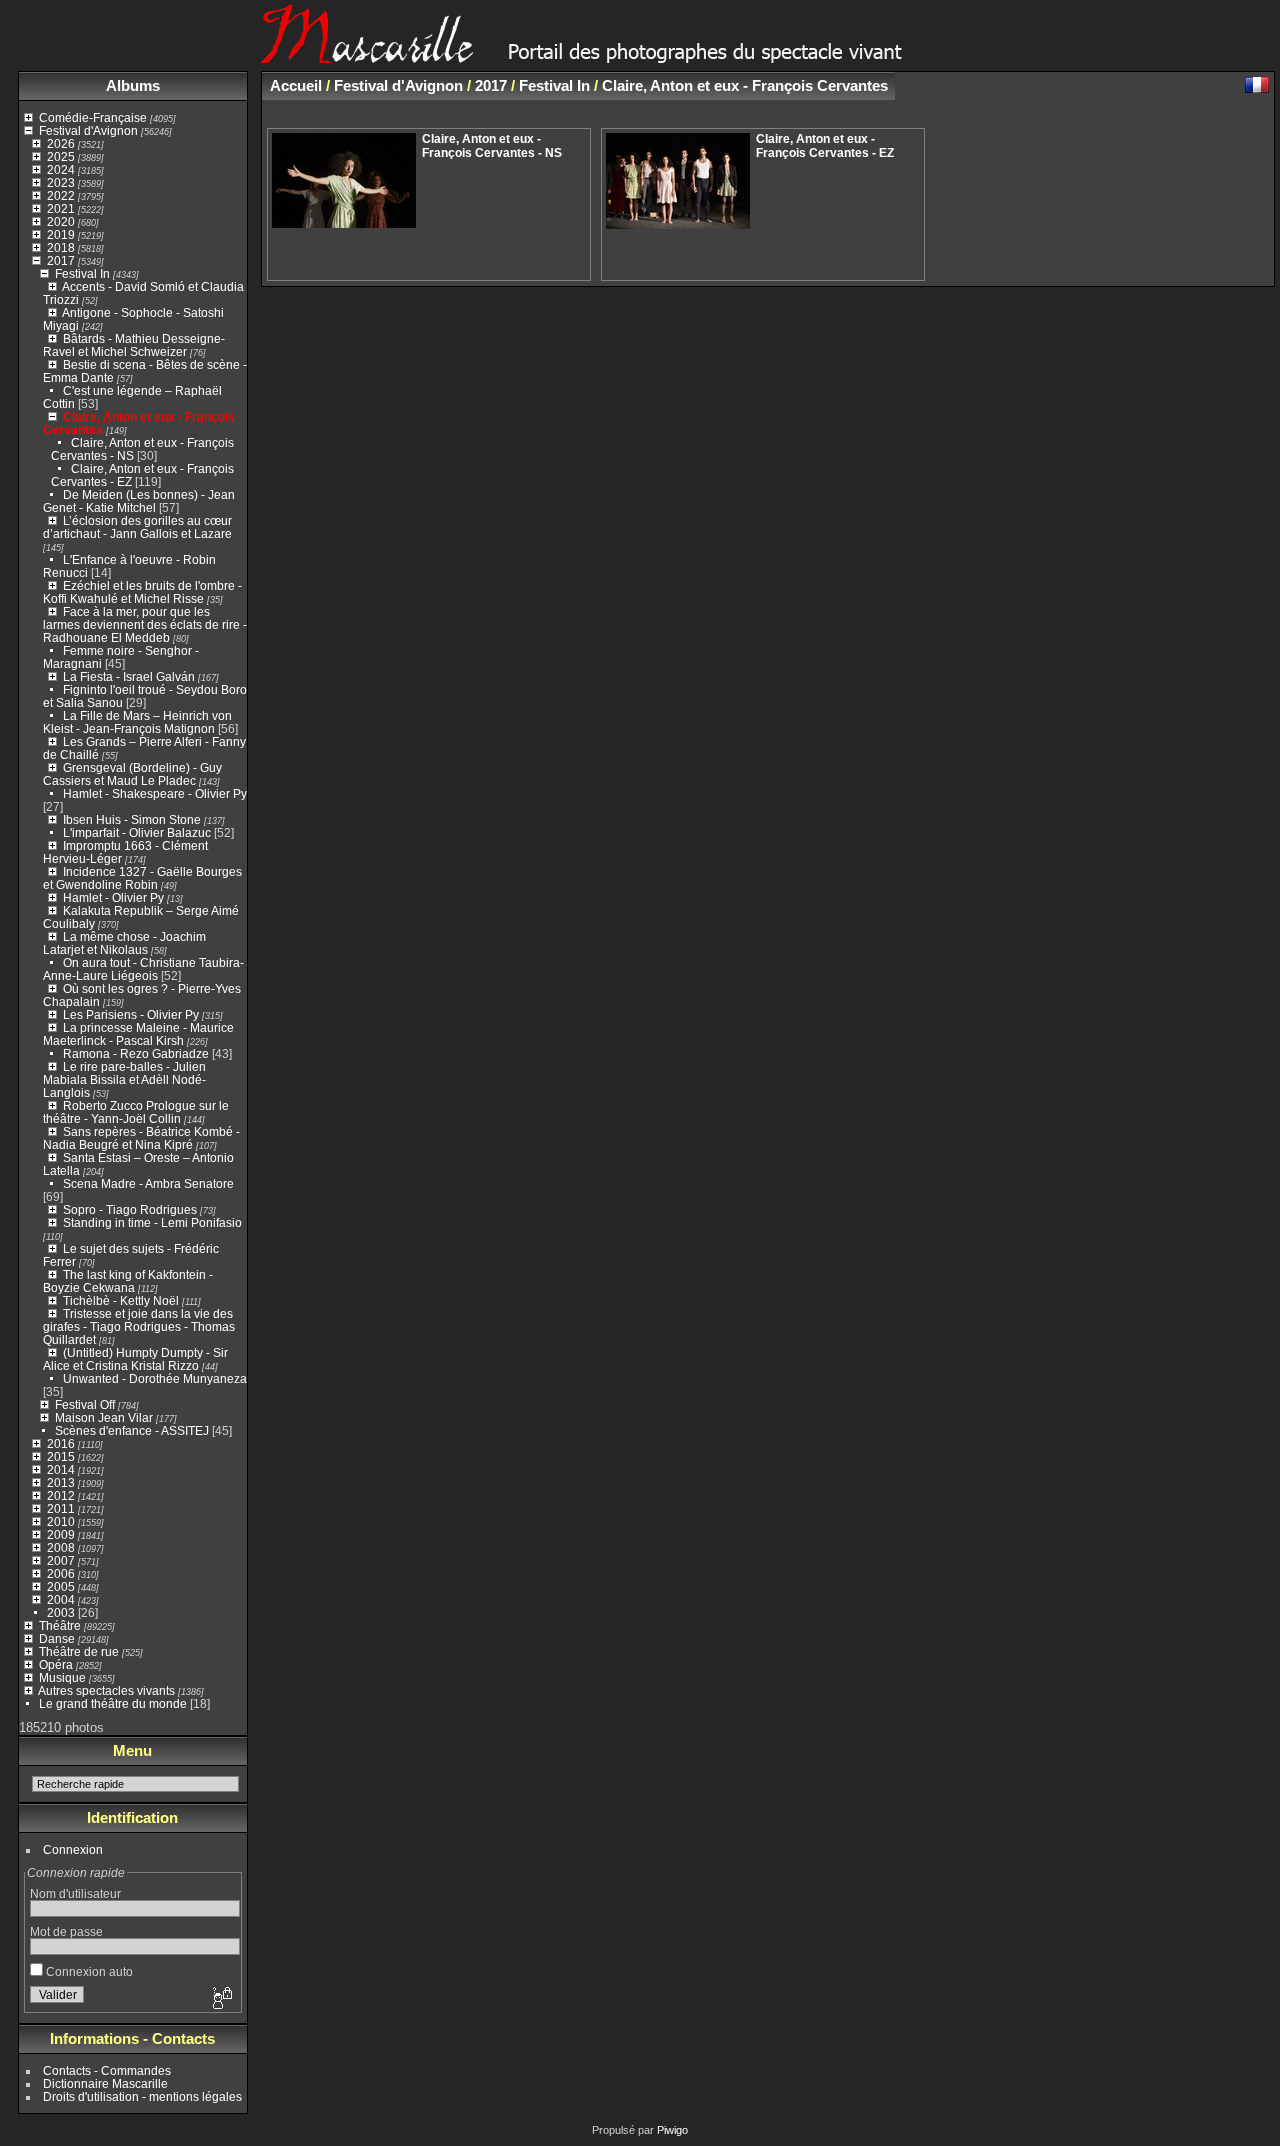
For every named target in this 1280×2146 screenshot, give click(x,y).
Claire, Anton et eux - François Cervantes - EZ (825, 146)
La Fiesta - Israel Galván (129, 676)
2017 (61, 260)
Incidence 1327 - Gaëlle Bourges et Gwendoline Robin (142, 878)
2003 (61, 1612)
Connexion (73, 1849)
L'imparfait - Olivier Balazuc (137, 832)
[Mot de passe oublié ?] (221, 1999)
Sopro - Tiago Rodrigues (130, 1209)
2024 (61, 169)
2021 (61, 208)
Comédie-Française (93, 117)
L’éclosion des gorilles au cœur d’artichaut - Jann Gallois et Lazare (137, 527)
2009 (61, 1534)
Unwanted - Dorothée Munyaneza (155, 1378)
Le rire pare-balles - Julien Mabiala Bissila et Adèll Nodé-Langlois (124, 1079)
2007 (61, 1560)
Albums (133, 85)
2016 (61, 1443)
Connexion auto (88, 1971)
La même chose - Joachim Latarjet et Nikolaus (124, 943)
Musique (62, 1677)
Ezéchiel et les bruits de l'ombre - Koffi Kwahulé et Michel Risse (142, 592)
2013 (61, 1482)
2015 (61, 1456)
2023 (61, 182)
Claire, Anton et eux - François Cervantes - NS (492, 146)
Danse (57, 1638)
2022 (61, 195)
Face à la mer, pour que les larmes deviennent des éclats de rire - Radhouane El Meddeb (145, 624)
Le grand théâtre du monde (113, 1703)
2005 (61, 1586)
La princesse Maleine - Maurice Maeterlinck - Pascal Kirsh (138, 1034)
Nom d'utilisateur (75, 1893)
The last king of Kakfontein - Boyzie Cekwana (128, 1281)
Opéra (56, 1664)
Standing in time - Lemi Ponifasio (152, 1222)
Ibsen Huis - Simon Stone (132, 819)
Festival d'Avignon (88, 130)
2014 (61, 1469)
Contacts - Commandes (107, 2070)
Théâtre (60, 1625)
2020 (61, 221)
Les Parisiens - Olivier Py (131, 1014)
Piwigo (672, 2130)
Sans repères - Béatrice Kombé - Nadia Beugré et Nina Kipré (141, 1138)
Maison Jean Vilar (104, 1417)
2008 (61, 1547)
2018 (61, 247)
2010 (61, 1521)
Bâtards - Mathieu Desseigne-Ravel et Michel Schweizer (134, 345)
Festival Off (85, 1404)
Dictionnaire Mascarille (105, 2083)
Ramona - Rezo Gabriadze (136, 1053)
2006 (61, 1573)
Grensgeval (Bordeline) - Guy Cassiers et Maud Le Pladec (132, 774)
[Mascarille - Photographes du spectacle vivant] (640, 56)
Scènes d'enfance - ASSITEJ (132, 1430)
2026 (61, 143)
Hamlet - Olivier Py (113, 897)
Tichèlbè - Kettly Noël (121, 1300)
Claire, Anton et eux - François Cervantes (745, 85)
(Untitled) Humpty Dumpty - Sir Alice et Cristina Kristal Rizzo (135, 1359)
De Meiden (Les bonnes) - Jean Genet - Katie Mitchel (139, 501)
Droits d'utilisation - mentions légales (142, 2096)
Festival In (82, 273)
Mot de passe (66, 1931)
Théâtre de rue (79, 1651)
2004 (61, 1599)
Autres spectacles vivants (106, 1690)
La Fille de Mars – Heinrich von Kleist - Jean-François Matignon (137, 722)
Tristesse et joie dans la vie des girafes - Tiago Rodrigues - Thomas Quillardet (139, 1326)
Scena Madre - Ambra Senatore (148, 1183)
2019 (61, 234)
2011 (61, 1508)
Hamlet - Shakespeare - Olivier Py (155, 793)
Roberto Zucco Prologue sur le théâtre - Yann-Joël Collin (136, 1112)
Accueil (296, 85)
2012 (61, 1495)
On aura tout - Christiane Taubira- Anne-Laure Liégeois (143, 969)
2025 (61, 156)
